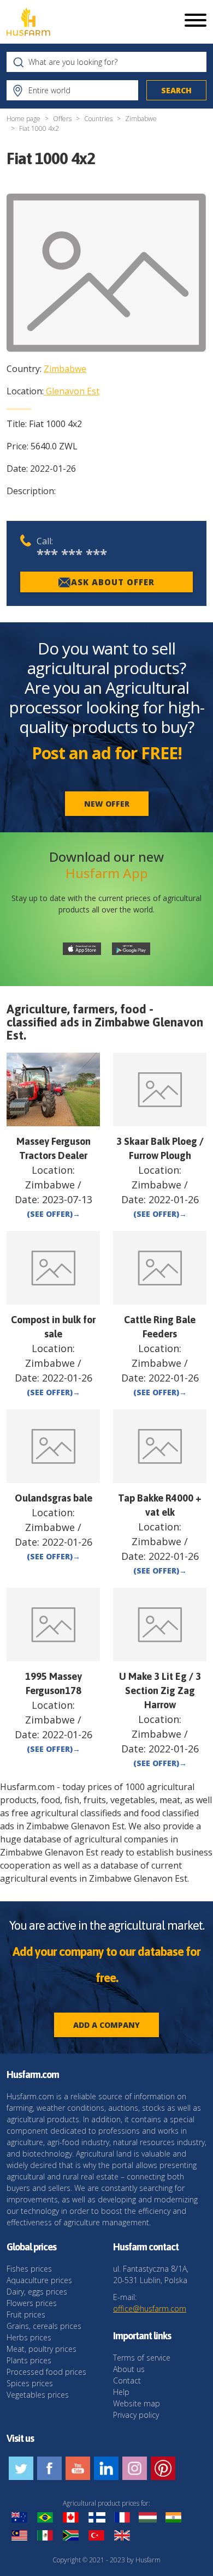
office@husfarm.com (150, 2308)
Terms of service (142, 2358)
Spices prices (30, 2383)
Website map (137, 2403)
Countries (98, 119)
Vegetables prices (38, 2395)
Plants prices (29, 2360)
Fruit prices (26, 2314)
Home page (23, 119)
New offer (107, 804)
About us (129, 2369)
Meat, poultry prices (42, 2349)
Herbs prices (29, 2337)
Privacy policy (136, 2415)
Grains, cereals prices (44, 2326)
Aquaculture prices (39, 2280)
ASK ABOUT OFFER (113, 582)
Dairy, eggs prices (37, 2292)
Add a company (106, 2025)
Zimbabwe (141, 119)
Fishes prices (29, 2269)
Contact (127, 2380)
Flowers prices (32, 2303)
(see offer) (54, 1214)
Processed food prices (46, 2372)
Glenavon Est (73, 391)
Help (121, 2392)
